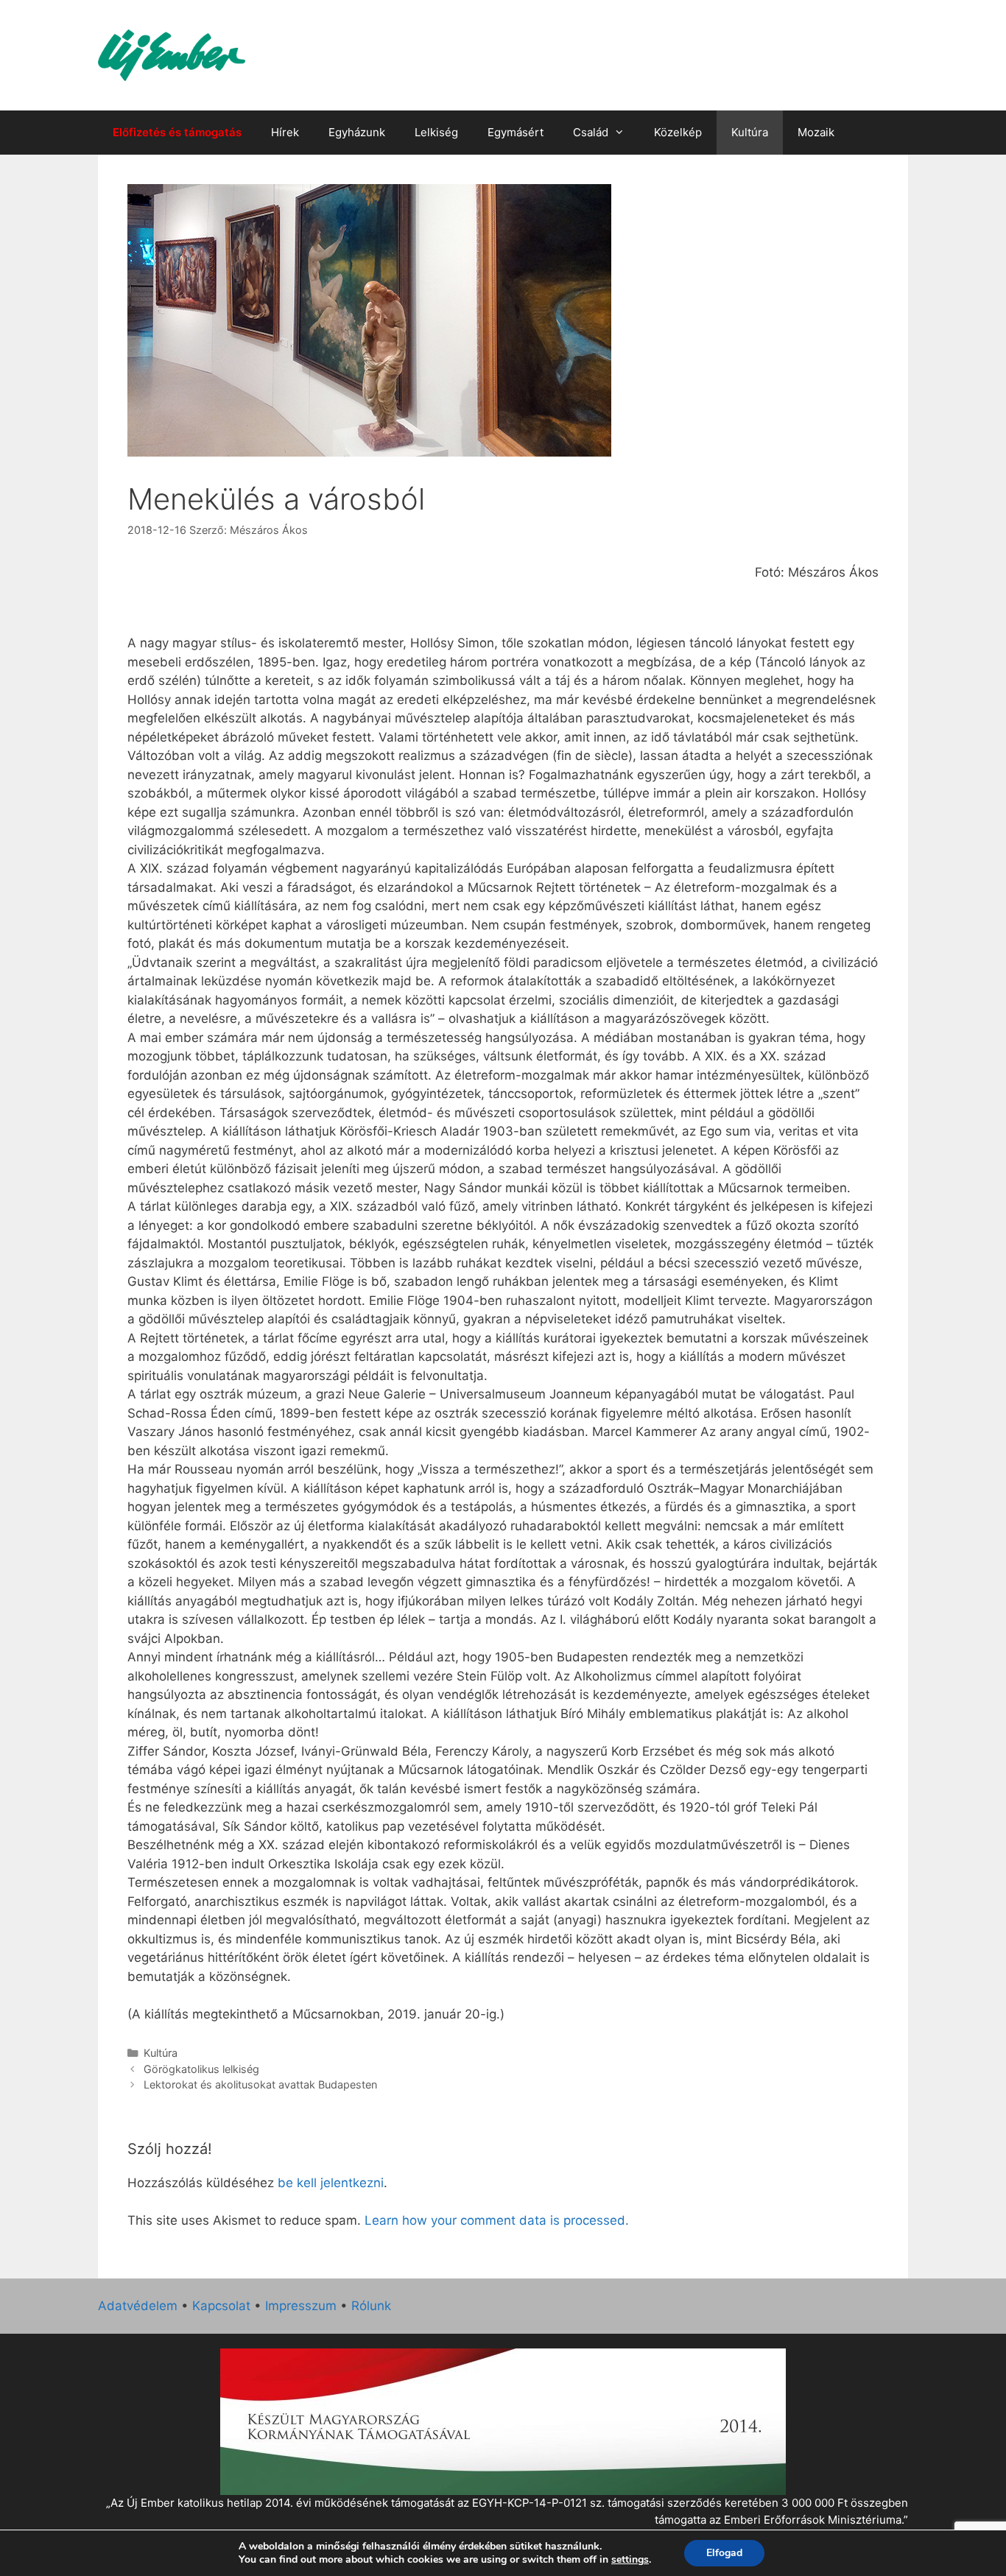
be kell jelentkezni (331, 2183)
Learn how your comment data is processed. (497, 2220)
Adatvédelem (138, 2306)
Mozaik (816, 132)
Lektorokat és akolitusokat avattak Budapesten (260, 2084)
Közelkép (678, 132)
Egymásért (516, 132)
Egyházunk (357, 132)
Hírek (285, 132)
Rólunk (371, 2306)
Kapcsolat (221, 2306)
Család (591, 132)
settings (630, 2560)
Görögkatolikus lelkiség (201, 2069)
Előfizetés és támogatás (177, 132)
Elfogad (724, 2553)
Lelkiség (436, 132)
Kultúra (750, 132)
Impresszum (301, 2306)
